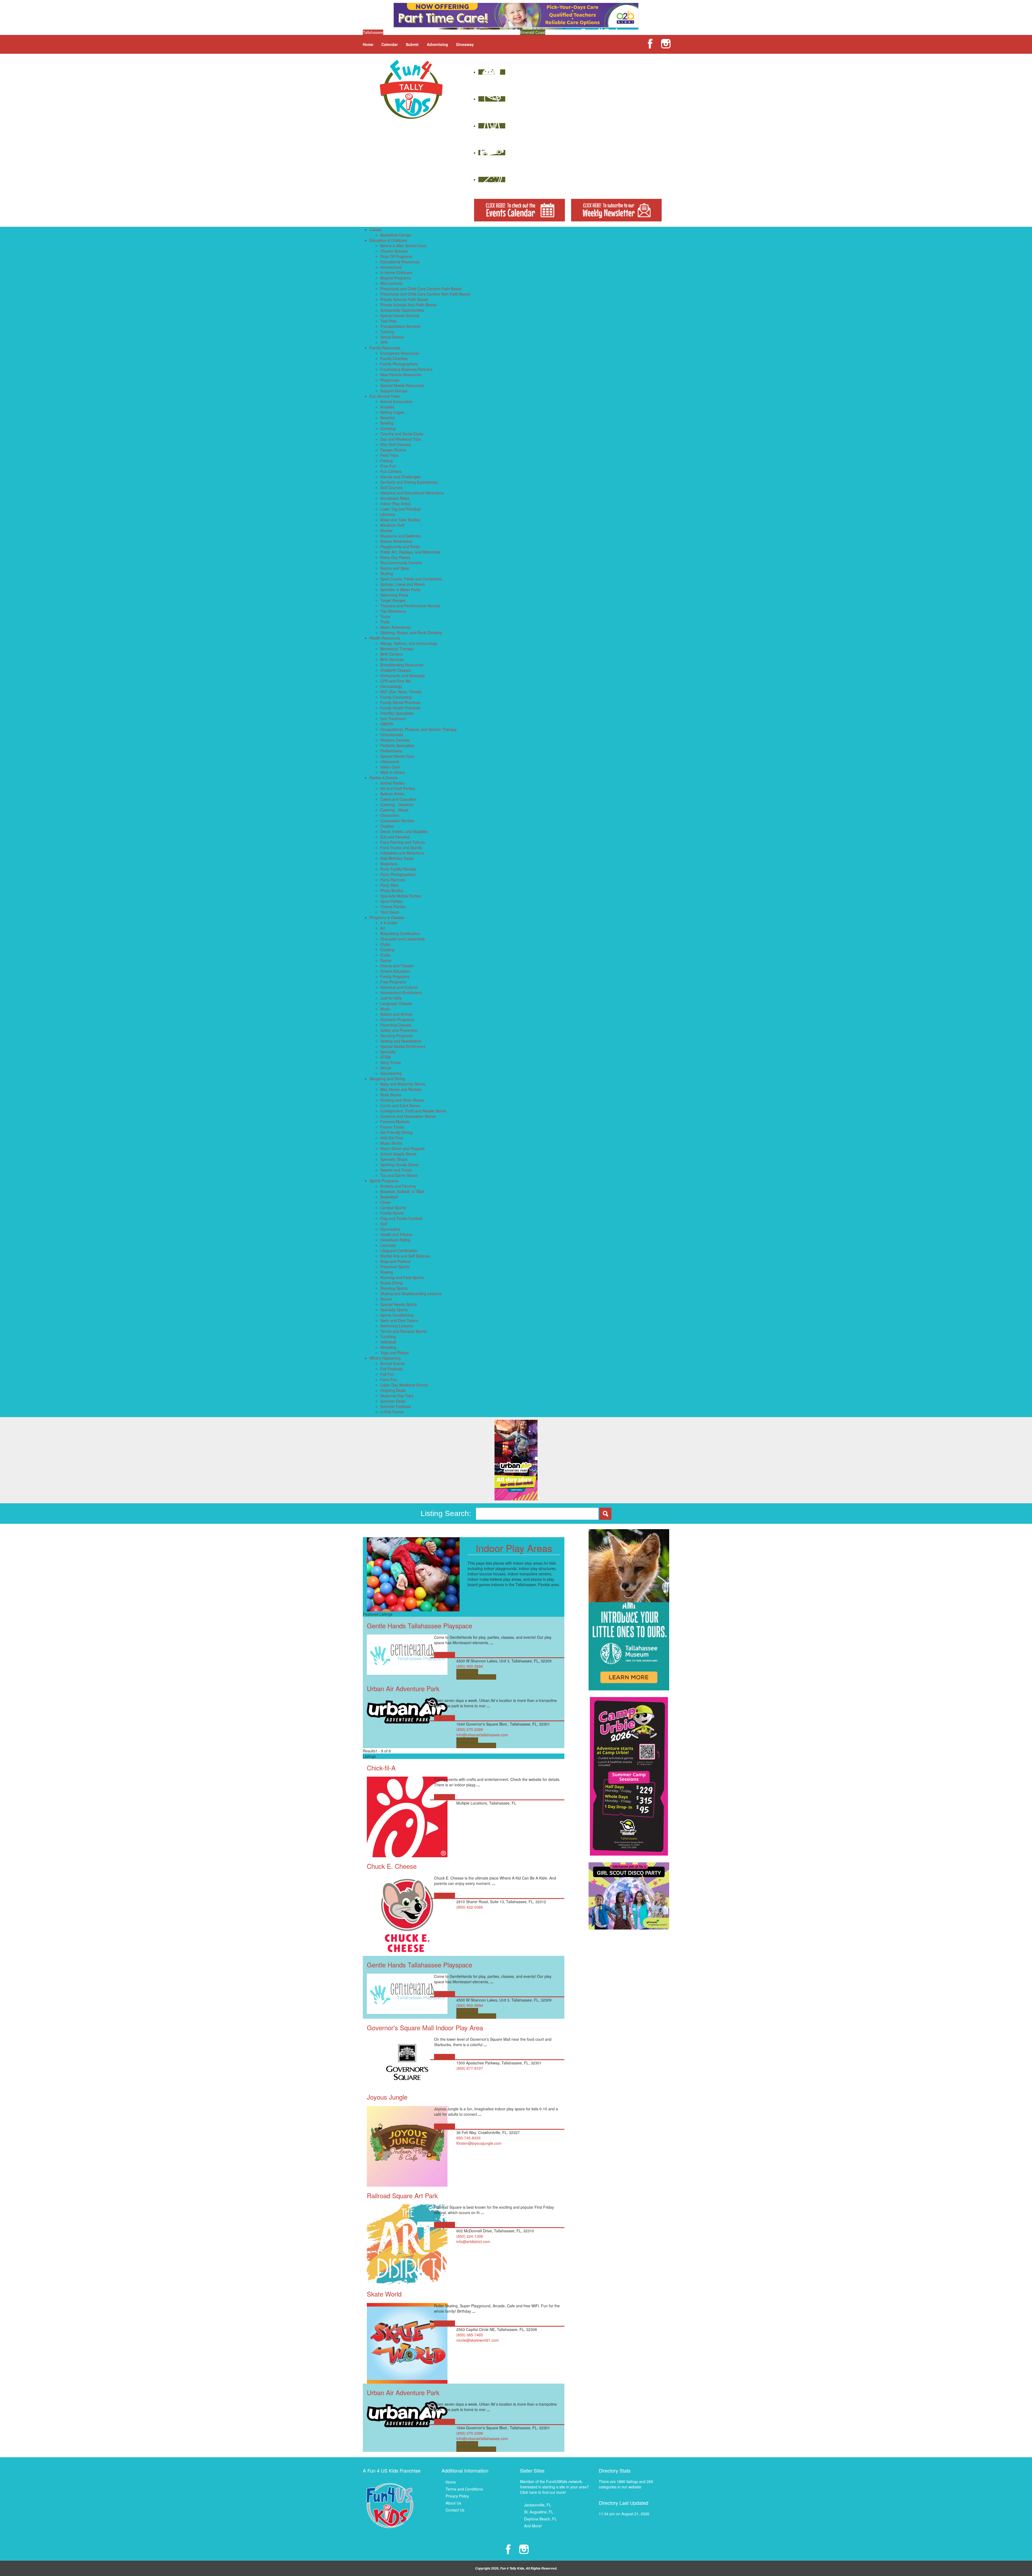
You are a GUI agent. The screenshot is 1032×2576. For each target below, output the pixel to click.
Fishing (386, 461)
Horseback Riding (395, 1240)
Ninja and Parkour (396, 1261)
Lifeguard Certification (399, 1251)
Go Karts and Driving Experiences (409, 482)
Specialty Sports (394, 1310)
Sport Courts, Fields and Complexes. (412, 579)
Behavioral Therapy (397, 649)
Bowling (387, 423)
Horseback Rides (395, 498)
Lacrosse (388, 1245)
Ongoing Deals (393, 1390)
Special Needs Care (397, 756)
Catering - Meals (394, 810)
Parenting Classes (396, 1025)
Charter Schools (394, 251)
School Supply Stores (398, 1154)
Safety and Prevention (399, 1030)
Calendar (390, 44)
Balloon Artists (392, 794)
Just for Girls (391, 998)
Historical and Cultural (399, 987)
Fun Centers (391, 471)
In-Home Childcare (396, 272)
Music (385, 1009)
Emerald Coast (533, 32)
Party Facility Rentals (398, 869)
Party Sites (389, 885)
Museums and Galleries (400, 536)
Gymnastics (390, 1229)
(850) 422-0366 (470, 1907)
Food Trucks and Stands (401, 847)
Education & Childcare (388, 240)
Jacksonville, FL (538, 2505)
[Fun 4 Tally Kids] (411, 89)
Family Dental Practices (400, 702)
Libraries (388, 514)
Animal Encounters (396, 401)
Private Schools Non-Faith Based (408, 305)
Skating (387, 573)
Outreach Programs (397, 1019)
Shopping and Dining (387, 1079)
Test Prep (388, 321)
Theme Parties (393, 907)
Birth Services (392, 659)
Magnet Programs (396, 278)
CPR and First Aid (395, 681)
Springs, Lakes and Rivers (403, 584)
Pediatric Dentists (395, 740)
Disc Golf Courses (396, 444)
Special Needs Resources (402, 385)
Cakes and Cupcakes (398, 799)
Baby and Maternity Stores (403, 1084)
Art (383, 928)
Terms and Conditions (464, 2489)
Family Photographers (399, 364)
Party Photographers (398, 874)
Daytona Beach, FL (540, 2519)
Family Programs (395, 976)
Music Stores (391, 1143)
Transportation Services (400, 326)
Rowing (387, 1272)
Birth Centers (391, 654)
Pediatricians (391, 751)
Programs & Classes (387, 917)
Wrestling (388, 1347)
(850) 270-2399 (470, 1729)
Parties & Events (384, 778)
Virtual (386, 1068)
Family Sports (392, 1213)
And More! (533, 2526)
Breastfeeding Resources (402, 665)
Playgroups (390, 380)
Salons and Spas (395, 568)
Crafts (385, 955)
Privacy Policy (457, 2496)
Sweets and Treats (396, 1170)
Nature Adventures (396, 541)
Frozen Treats (392, 1127)
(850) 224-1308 (470, 2236)
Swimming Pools (394, 595)
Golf (384, 1224)
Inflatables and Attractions (402, 853)
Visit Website (467, 1672)
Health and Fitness (396, 1234)
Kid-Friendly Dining (396, 1132)
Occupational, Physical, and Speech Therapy (418, 729)
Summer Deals (393, 1401)
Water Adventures (395, 627)
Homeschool (391, 267)
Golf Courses (391, 487)
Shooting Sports (394, 1288)
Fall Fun (387, 1374)
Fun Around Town (385, 396)
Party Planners (393, 880)
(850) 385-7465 (470, 2335)
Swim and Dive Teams (399, 1320)
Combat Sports (393, 1208)
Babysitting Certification (400, 933)
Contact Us (455, 2510)
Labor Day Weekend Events (404, 1385)
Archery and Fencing (398, 1186)
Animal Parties (393, 783)
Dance (386, 960)
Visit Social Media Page (476, 1677)
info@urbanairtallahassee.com (482, 1735)
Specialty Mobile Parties (401, 896)
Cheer (386, 1202)
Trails (385, 622)
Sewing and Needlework (401, 1041)
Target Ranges (393, 600)
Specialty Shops (394, 1159)
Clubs (385, 944)
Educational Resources (400, 262)
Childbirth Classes (396, 670)
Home (368, 44)
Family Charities (394, 358)
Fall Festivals (391, 1369)
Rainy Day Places (395, 557)
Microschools (391, 283)
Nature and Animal (396, 1014)
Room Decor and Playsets (402, 1148)
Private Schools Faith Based (404, 299)
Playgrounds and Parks (400, 547)
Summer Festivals (396, 1406)
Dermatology (391, 686)
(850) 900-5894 (470, 1666)
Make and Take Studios (400, 520)
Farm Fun (389, 1379)
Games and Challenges (400, 477)
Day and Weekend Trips (401, 439)
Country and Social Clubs (402, 434)
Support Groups (394, 391)
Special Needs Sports (399, 1304)
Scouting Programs (397, 1036)
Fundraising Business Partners (406, 369)
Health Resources (385, 638)
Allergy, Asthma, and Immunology (409, 643)
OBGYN (387, 724)
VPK (384, 342)
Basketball (389, 1197)
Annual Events (393, 1363)
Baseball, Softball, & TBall (402, 1191)
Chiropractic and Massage (403, 676)
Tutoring (387, 332)
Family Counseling (396, 697)
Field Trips (389, 455)
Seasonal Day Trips (397, 1396)
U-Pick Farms (392, 1412)
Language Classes (396, 1003)
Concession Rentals (397, 821)
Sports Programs (384, 1181)
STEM (386, 1057)
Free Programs (393, 982)
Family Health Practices (400, 708)
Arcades (387, 407)
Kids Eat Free (392, 1138)
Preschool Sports (395, 1267)
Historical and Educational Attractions (412, 493)
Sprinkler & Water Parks (400, 590)
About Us (453, 2503)
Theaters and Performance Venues (410, 606)
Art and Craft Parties (398, 788)
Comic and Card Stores (400, 1105)
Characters (390, 815)
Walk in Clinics (392, 772)
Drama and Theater (397, 966)
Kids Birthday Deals (397, 858)
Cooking (387, 950)
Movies (386, 530)
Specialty (388, 1052)
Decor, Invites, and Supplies (404, 831)
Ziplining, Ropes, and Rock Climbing (411, 633)
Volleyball (388, 1342)
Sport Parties (391, 901)
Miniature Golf (392, 525)
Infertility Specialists (397, 713)
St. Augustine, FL (539, 2512)
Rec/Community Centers (401, 563)
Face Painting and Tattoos (403, 842)
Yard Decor (390, 912)
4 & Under (389, 923)
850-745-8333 (468, 2138)
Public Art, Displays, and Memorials (410, 552)
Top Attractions (393, 611)
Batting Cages (392, 412)
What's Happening (385, 1358)
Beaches (388, 418)
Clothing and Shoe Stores (402, 1100)
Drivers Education (395, 971)
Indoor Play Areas (395, 504)
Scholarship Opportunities (402, 310)
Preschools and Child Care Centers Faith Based (421, 289)
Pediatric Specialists (397, 745)
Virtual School (392, 337)
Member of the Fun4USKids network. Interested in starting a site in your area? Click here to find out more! (554, 2487)
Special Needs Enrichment (403, 1046)
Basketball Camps (396, 235)
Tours (385, 616)
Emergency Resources (400, 353)
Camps (376, 229)
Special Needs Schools (400, 315)
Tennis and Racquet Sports (403, 1331)
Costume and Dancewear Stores (408, 1116)
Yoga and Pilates (395, 1353)
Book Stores (391, 1095)
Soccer (386, 1299)
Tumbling (388, 1336)
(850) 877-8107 (470, 2068)
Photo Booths (392, 890)
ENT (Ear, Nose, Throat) (401, 692)
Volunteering (391, 1073)
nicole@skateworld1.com (478, 2340)
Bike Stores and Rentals (401, 1089)
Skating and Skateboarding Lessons (411, 1294)
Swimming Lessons (397, 1326)
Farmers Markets (395, 1122)
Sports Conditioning (397, 1315)
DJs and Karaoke (395, 837)
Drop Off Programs (396, 256)
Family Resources (385, 348)
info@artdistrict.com (473, 2241)
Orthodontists (392, 735)
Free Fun (388, 466)
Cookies (387, 826)
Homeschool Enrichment (401, 993)
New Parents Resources (401, 375)
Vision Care (390, 767)
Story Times (390, 1062)
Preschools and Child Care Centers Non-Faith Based (425, 294)
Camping (388, 428)
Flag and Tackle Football (401, 1218)
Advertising (437, 44)
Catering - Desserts (397, 804)
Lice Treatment (393, 718)
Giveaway (465, 44)
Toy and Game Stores (399, 1175)
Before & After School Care (403, 246)
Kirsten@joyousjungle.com (479, 2143)
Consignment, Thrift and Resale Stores (413, 1111)
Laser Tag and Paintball (400, 509)
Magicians (389, 864)
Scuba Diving (391, 1283)
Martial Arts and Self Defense (405, 1256)
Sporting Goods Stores (400, 1165)
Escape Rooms (393, 450)
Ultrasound (390, 761)
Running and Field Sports (402, 1277)
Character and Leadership (403, 939)
